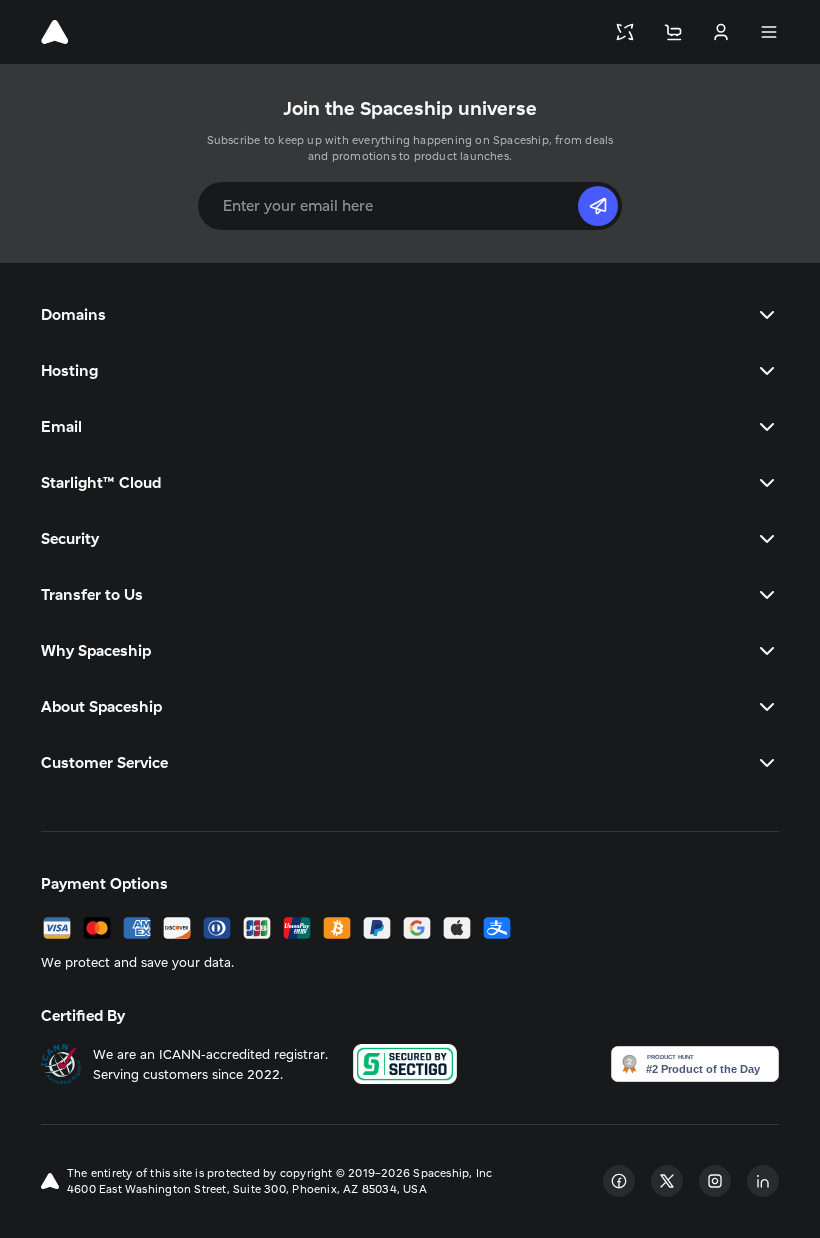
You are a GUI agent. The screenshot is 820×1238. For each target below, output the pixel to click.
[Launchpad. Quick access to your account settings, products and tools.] (625, 32)
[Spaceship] (54, 32)
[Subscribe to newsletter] (598, 206)
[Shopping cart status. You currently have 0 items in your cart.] (673, 32)
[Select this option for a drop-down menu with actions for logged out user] (721, 32)
